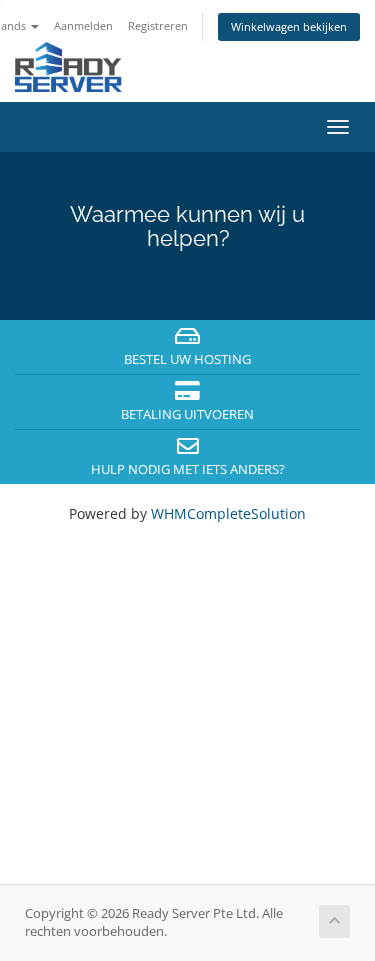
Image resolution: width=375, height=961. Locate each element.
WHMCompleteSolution (228, 513)
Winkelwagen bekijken (289, 26)
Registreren (158, 25)
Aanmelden (83, 25)
